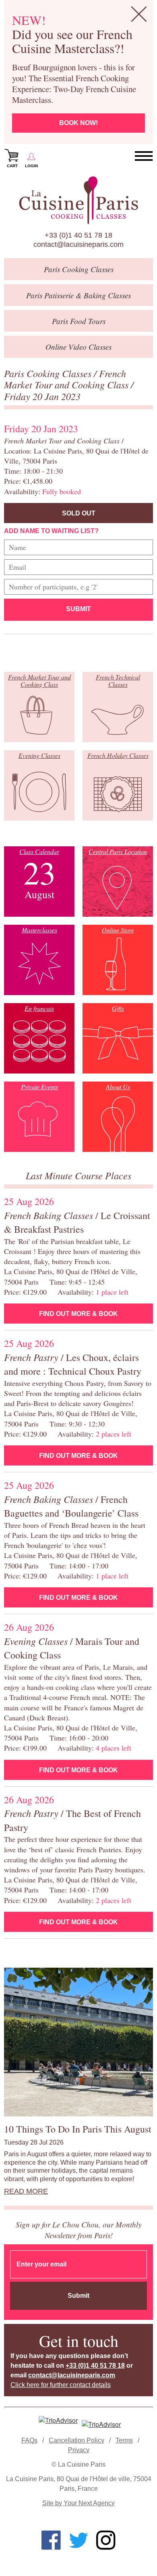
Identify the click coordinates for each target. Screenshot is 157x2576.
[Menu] (144, 156)
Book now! (78, 123)
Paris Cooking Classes (49, 373)
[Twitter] (78, 2540)
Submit (78, 609)
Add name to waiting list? (51, 531)
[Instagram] (106, 2540)
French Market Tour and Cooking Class (67, 379)
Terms (124, 2440)
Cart (12, 166)
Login (31, 166)
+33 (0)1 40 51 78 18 (78, 235)
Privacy (79, 2450)
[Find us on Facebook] (51, 2540)
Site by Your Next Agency (78, 2503)
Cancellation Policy (76, 2440)
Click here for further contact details (61, 2385)
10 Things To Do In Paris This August (78, 2129)
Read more (26, 2191)
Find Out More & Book (78, 1314)
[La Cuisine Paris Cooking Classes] (78, 200)
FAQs (29, 2440)
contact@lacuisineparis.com (78, 244)
